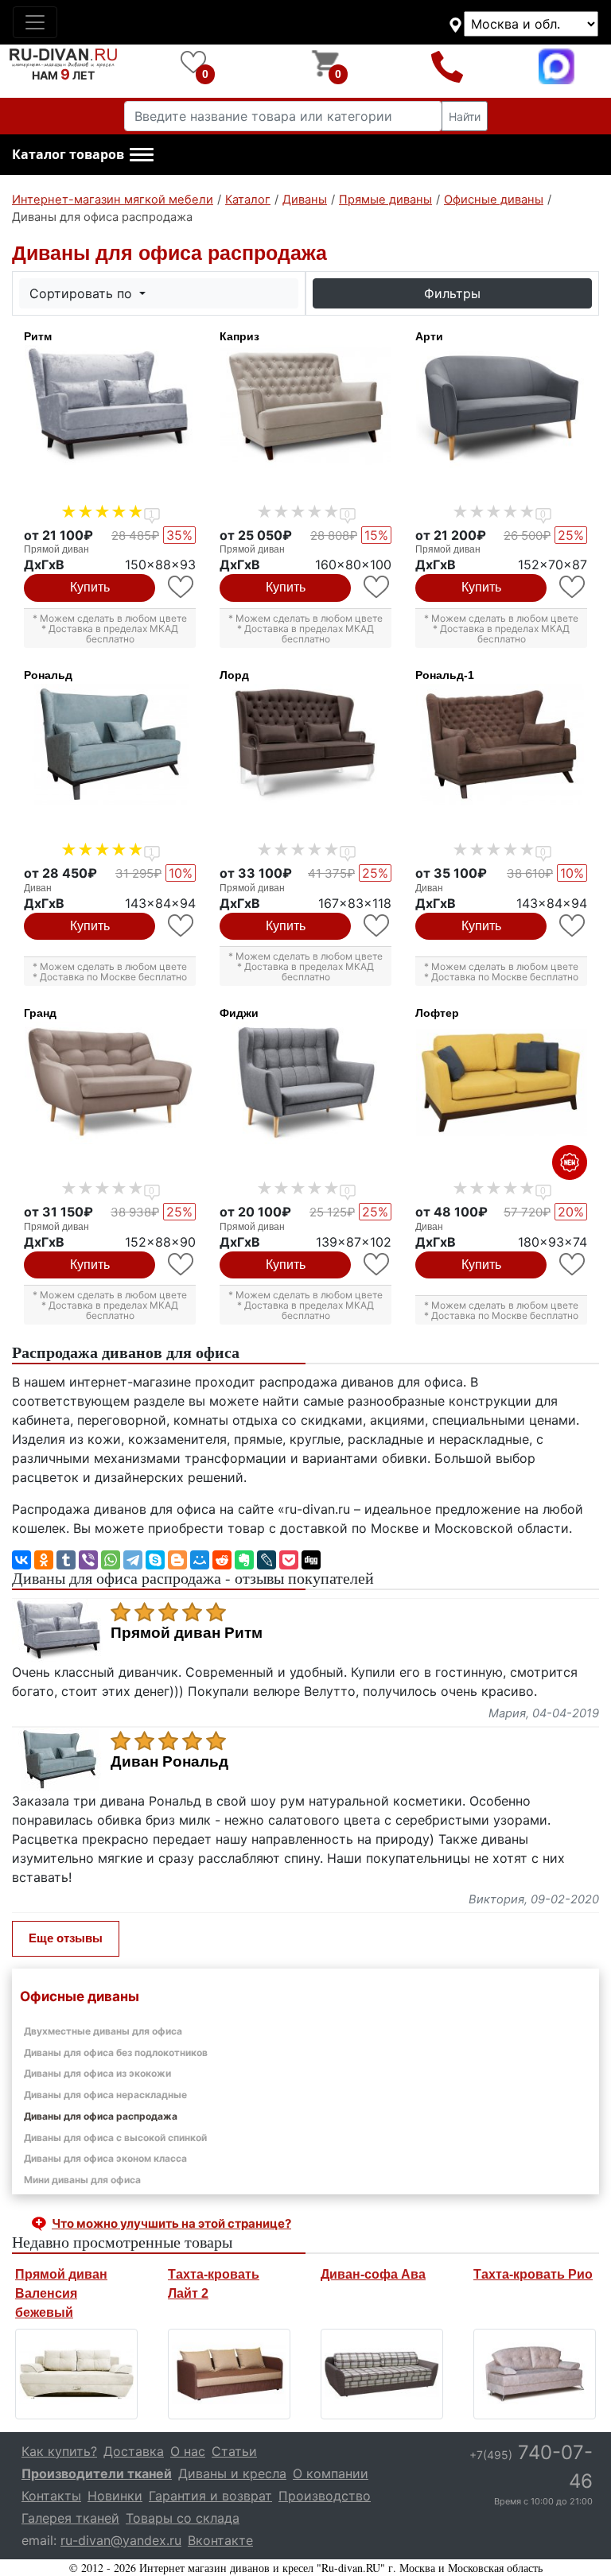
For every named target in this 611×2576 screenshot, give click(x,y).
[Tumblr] (66, 1560)
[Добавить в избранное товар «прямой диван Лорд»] (377, 926)
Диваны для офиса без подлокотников (116, 2052)
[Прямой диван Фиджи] (305, 1083)
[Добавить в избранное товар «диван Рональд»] (182, 926)
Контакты (51, 2496)
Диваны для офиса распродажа (101, 2116)
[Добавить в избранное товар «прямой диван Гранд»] (182, 1265)
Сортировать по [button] (83, 293)
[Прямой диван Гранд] (110, 1083)
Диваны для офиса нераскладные (105, 2095)
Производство (325, 2496)
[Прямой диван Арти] (501, 406)
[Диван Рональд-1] (501, 745)
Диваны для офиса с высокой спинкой (115, 2138)
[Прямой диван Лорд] (305, 745)
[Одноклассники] (44, 1560)
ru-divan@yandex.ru (121, 2540)
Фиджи (239, 1013)
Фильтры (452, 293)
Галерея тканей (70, 2518)
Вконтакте (220, 2540)
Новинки (115, 2496)
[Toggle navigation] (35, 22)
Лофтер (437, 1013)
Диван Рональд (169, 1762)
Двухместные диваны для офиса (103, 2031)
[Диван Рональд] (110, 745)
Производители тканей (97, 2473)
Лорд (234, 675)
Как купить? (59, 2451)
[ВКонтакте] (21, 1560)
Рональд (48, 675)
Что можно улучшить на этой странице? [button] (171, 2223)
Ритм (38, 336)
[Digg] (311, 1560)
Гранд (40, 1013)
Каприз (239, 336)
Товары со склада (183, 2518)
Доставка (134, 2451)
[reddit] (222, 1560)
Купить (90, 587)
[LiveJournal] (267, 1560)
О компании (331, 2473)
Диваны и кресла (232, 2473)
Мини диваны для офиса (82, 2180)
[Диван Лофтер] (501, 1083)
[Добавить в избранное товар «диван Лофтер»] (573, 1265)
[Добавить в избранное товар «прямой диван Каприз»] (377, 587)
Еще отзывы (66, 1938)
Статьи (234, 2451)
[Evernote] (244, 1560)
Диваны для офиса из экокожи (97, 2073)
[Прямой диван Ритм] (110, 406)
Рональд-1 (445, 675)
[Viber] (88, 1560)
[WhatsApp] (111, 1560)
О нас (188, 2451)
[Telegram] (133, 1560)
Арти (429, 336)
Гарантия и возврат (210, 2496)
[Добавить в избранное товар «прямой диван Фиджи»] (377, 1265)
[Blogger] (177, 1560)
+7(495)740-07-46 (448, 66)
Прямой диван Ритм (187, 1633)
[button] (83, 155)
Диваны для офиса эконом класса (105, 2158)
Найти (465, 116)
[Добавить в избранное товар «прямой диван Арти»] (573, 587)
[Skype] (155, 1560)
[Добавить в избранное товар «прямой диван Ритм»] (182, 587)
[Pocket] (289, 1560)
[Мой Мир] (200, 1560)
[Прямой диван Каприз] (305, 406)
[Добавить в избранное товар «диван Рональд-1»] (573, 926)
